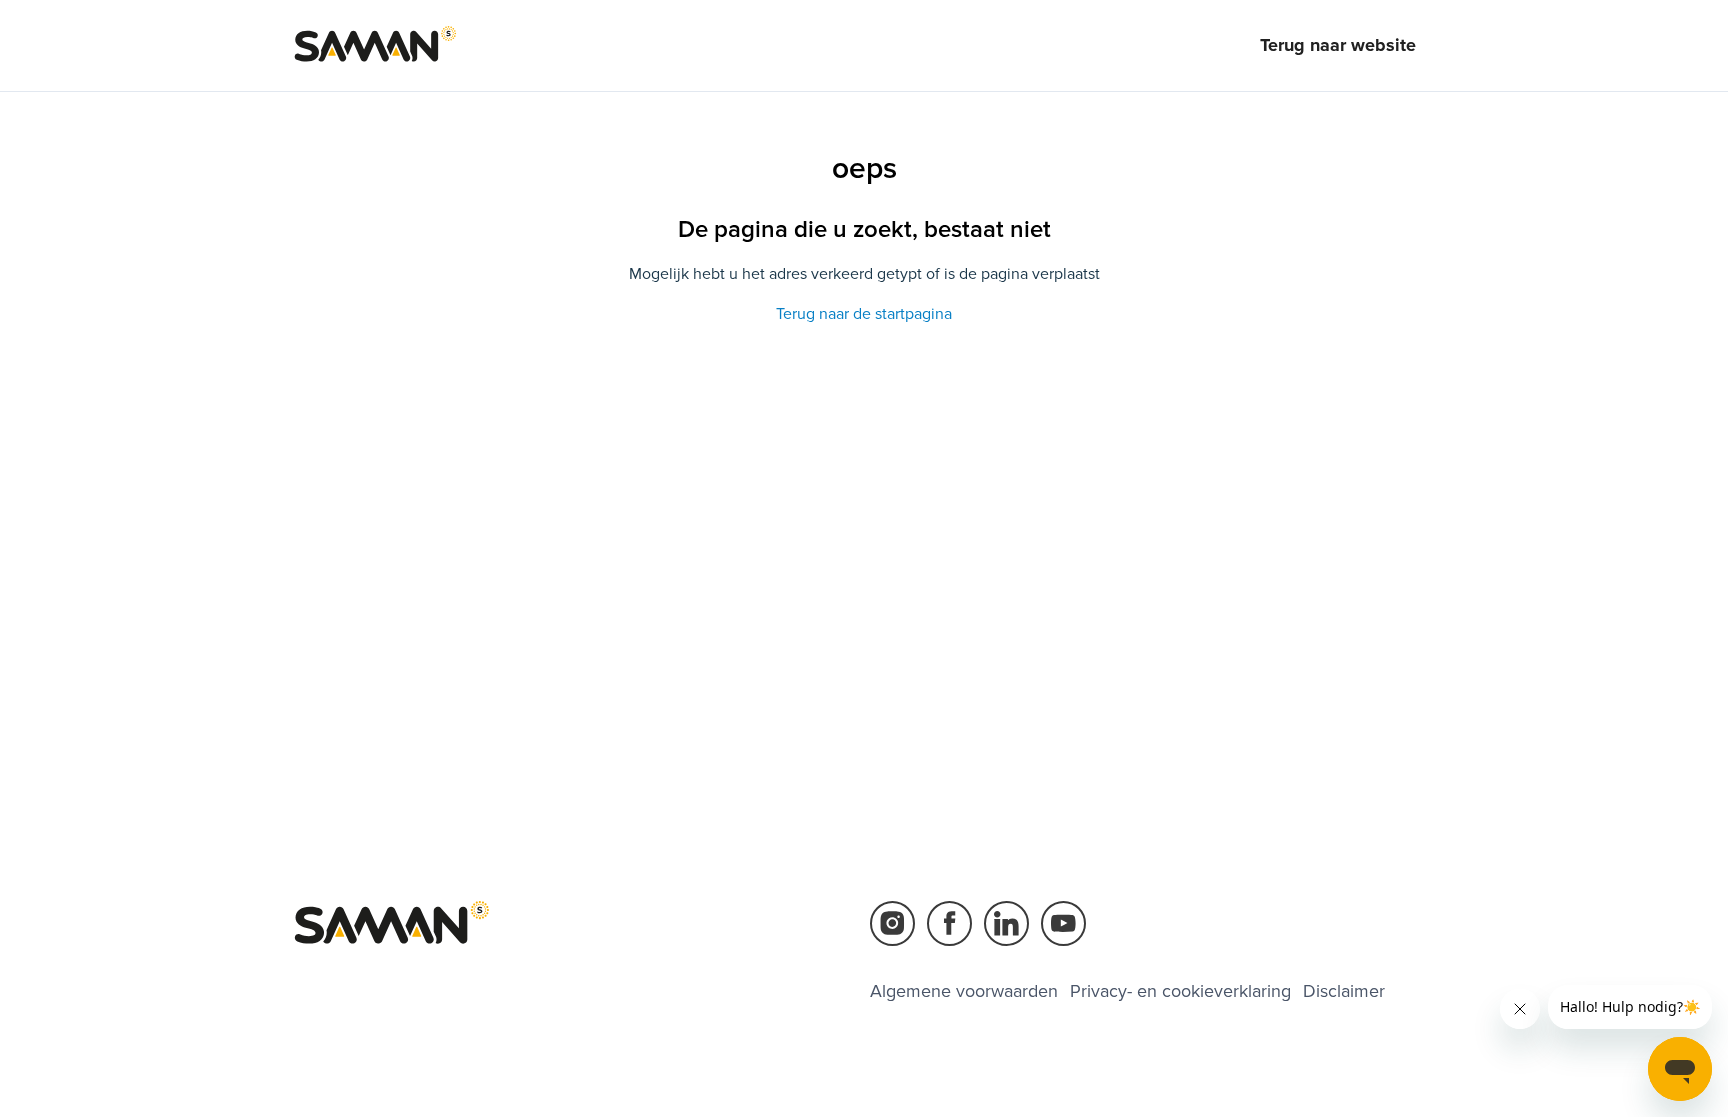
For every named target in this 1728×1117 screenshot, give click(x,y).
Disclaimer (1344, 991)
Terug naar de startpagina (864, 314)
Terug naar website (1338, 45)
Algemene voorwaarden (964, 991)
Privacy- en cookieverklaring (1180, 991)
